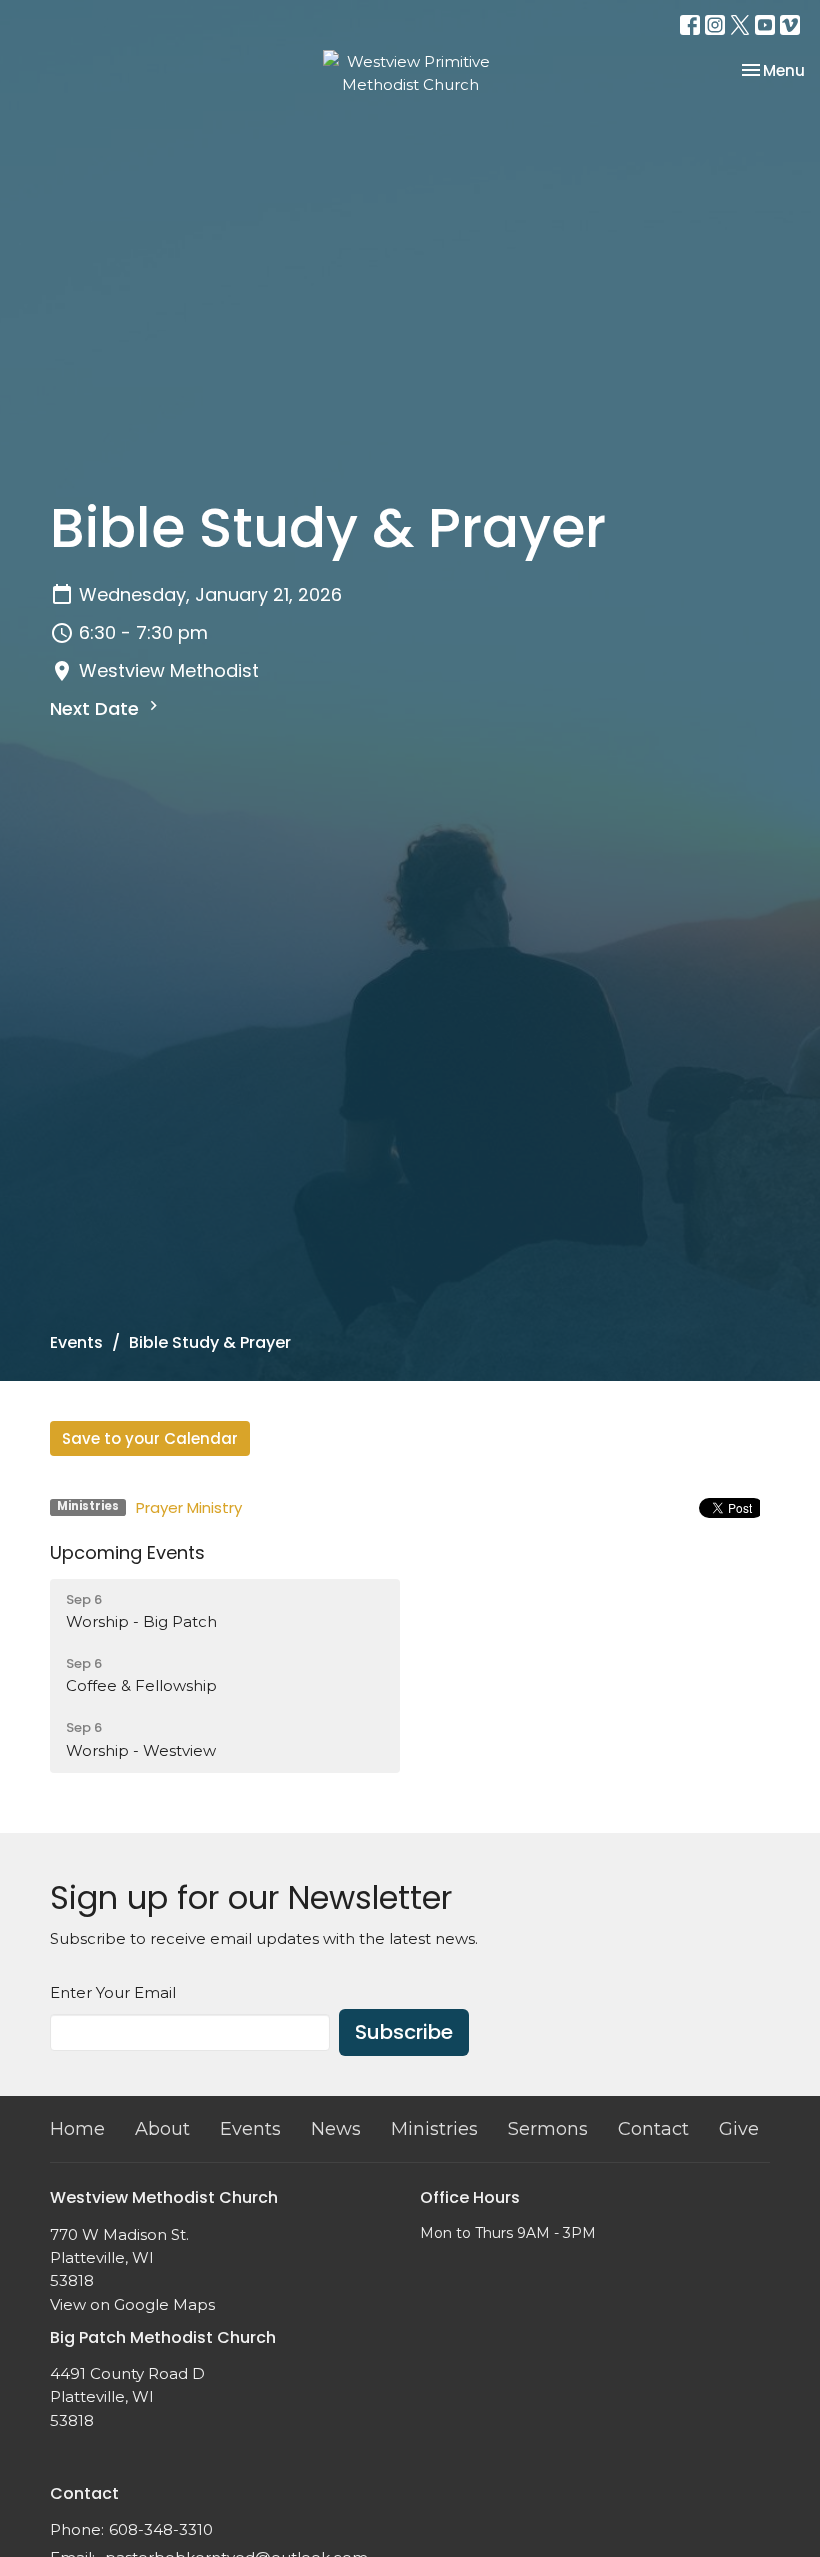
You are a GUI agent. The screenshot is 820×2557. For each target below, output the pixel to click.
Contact (653, 2129)
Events (76, 1342)
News (336, 2129)
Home (77, 2129)
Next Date (97, 708)
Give (739, 2129)
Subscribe (404, 2032)
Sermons (548, 2129)
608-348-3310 (161, 2529)
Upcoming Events (127, 1552)
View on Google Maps (132, 2304)
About (162, 2129)
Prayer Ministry (189, 1507)
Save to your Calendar (150, 1438)
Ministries (434, 2129)
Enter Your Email (113, 1992)
